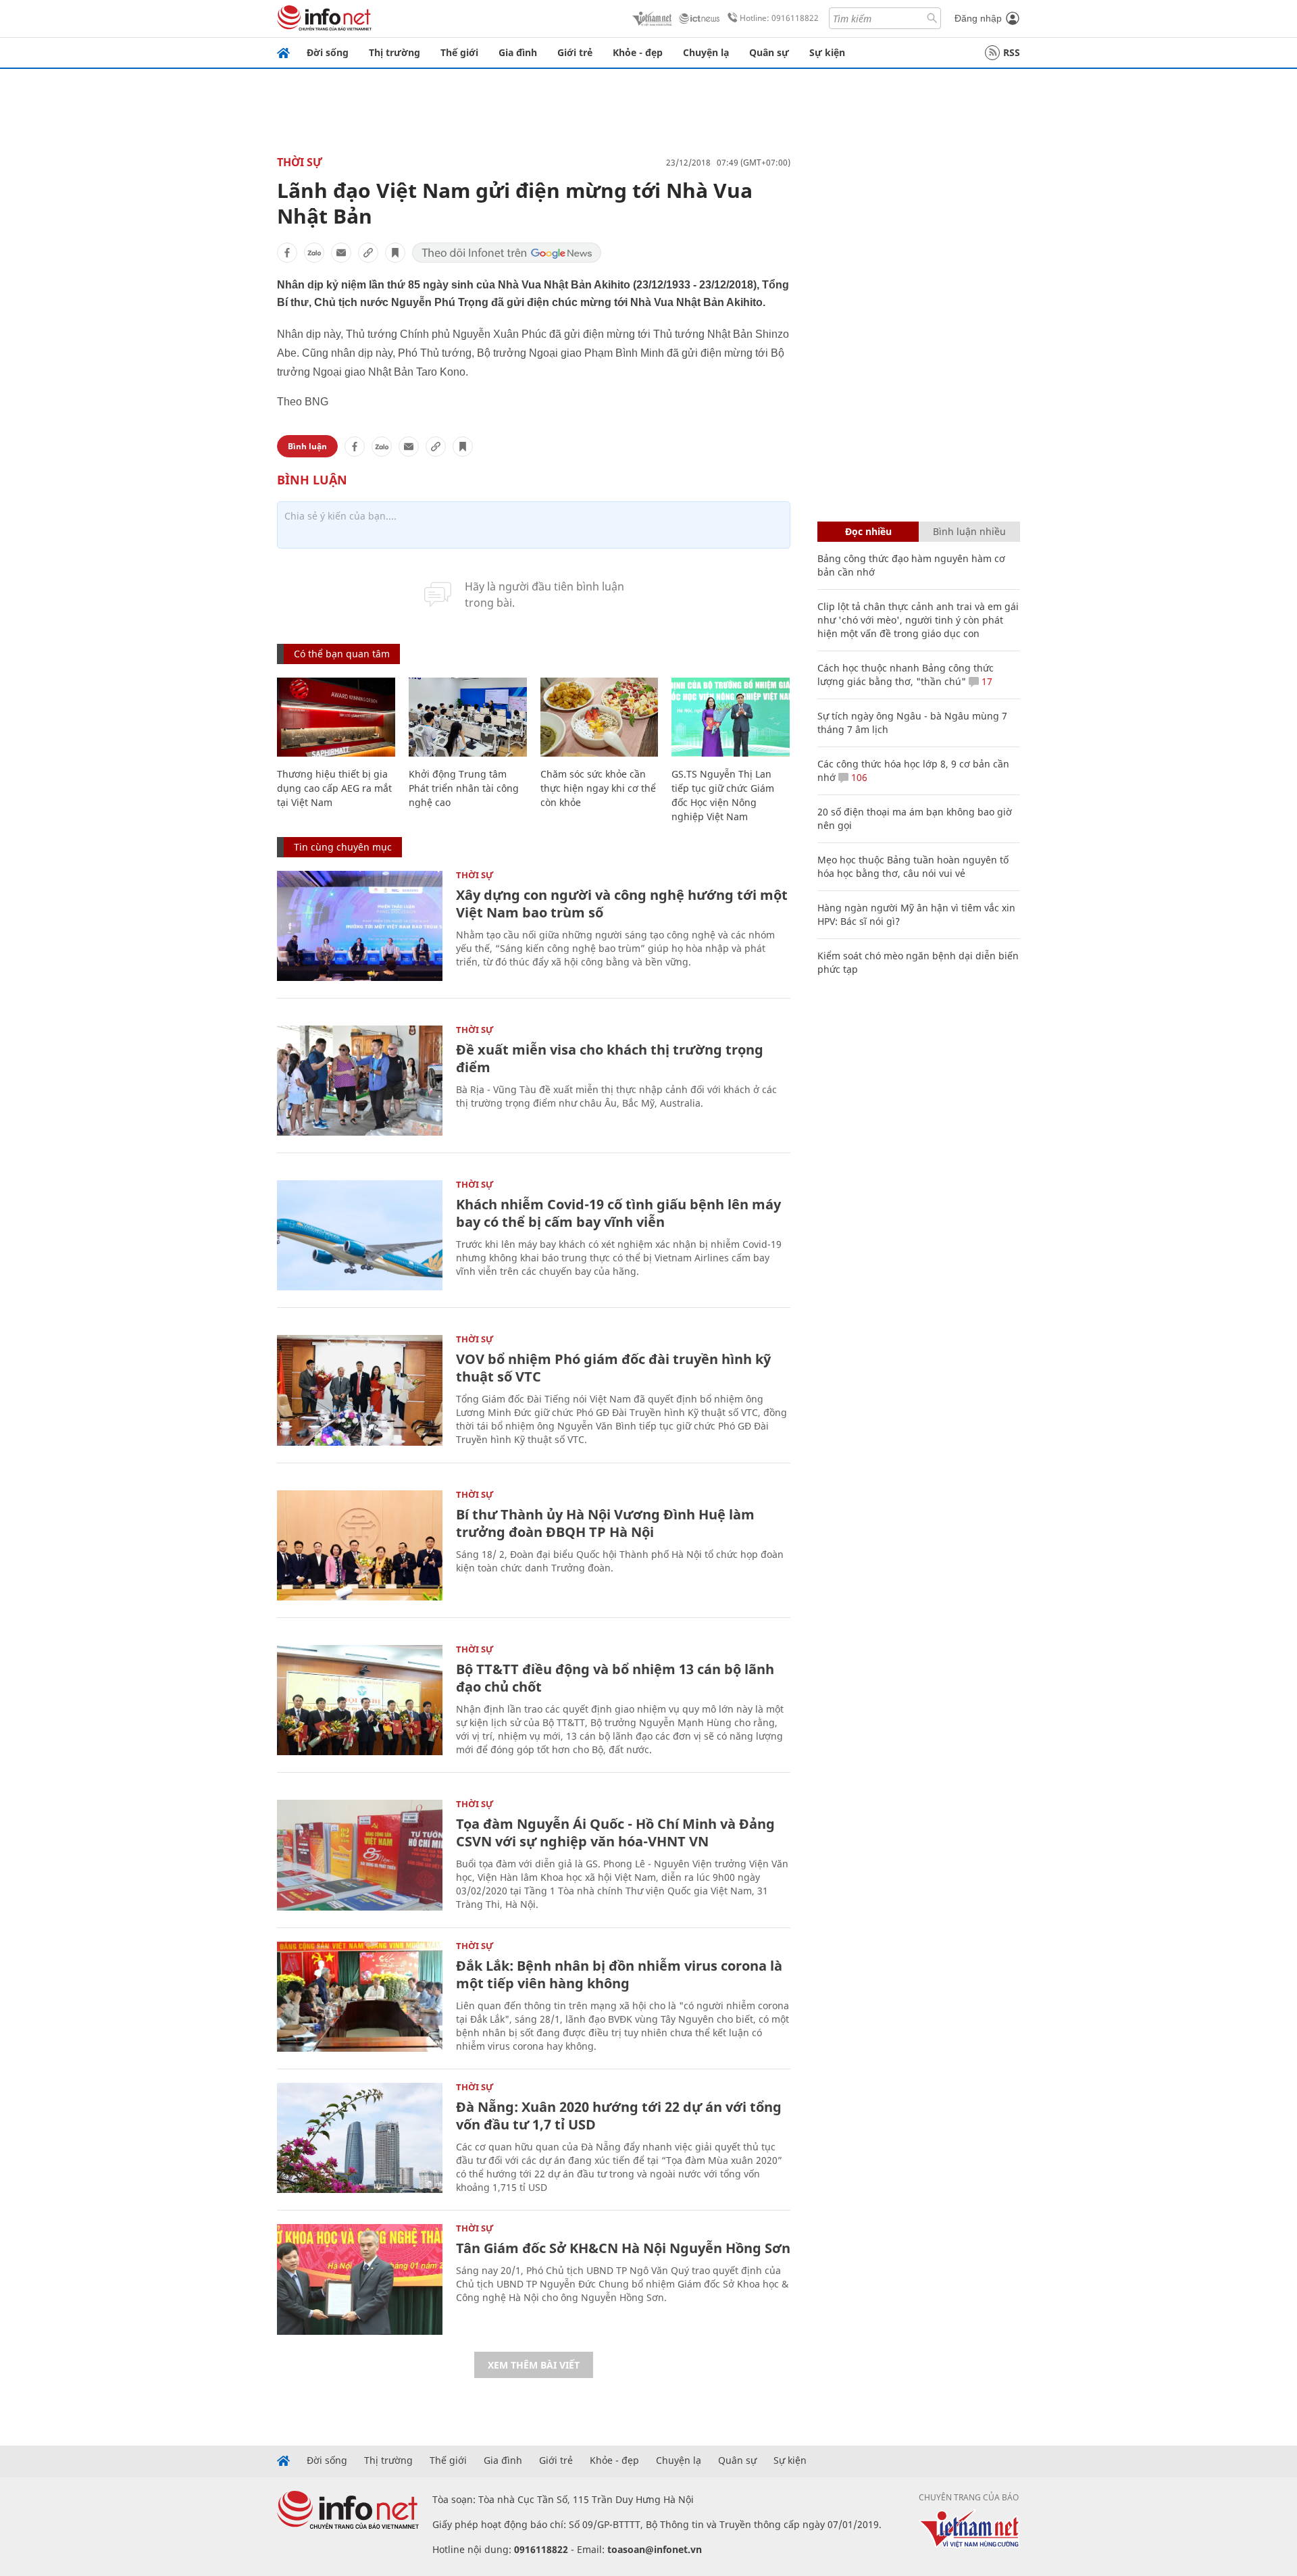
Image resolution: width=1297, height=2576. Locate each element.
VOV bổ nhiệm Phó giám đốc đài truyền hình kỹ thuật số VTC (613, 1368)
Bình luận (307, 446)
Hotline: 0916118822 (779, 18)
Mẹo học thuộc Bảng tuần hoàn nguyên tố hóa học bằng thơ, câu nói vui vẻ (913, 866)
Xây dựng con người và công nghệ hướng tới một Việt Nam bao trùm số (622, 904)
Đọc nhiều (868, 531)
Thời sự (300, 162)
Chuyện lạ (706, 52)
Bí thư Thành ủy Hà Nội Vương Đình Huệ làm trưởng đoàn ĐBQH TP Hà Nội (605, 1523)
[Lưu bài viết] (395, 253)
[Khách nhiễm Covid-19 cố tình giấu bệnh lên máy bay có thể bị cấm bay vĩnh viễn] (360, 1235)
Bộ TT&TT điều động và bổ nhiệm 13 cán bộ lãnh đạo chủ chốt (615, 1678)
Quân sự (769, 52)
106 (858, 777)
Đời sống (328, 52)
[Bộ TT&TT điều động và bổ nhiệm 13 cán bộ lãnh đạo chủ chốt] (360, 1700)
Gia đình (518, 52)
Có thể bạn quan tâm (342, 654)
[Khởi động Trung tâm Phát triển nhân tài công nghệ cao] (468, 717)
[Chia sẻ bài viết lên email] (341, 253)
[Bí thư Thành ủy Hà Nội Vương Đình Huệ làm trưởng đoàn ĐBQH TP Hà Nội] (360, 1545)
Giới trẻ (575, 52)
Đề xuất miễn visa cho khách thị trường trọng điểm (610, 1058)
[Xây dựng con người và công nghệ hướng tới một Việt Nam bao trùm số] (360, 926)
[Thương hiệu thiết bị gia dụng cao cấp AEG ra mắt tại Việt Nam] (336, 717)
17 (986, 681)
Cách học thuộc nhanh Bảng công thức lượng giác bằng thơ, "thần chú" (906, 675)
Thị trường (395, 52)
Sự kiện (827, 52)
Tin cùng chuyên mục (343, 847)
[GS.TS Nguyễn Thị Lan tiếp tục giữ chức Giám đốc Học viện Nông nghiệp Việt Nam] (731, 717)
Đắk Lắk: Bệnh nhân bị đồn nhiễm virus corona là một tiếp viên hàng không (619, 1974)
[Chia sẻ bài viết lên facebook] (287, 253)
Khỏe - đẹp (638, 52)
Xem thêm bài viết (534, 2365)
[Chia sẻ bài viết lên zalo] (314, 253)
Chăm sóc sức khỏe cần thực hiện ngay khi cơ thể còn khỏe (598, 788)
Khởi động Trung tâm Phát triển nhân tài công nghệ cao (464, 788)
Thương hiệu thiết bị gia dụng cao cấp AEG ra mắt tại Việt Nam (334, 788)
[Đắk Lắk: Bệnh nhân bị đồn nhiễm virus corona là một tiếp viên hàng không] (360, 1997)
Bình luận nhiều (969, 531)
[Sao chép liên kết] (368, 253)
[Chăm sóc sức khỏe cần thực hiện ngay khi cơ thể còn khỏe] (600, 717)
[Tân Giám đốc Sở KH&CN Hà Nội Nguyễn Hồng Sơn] (360, 2279)
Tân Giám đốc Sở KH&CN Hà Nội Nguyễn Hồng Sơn (623, 2248)
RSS (1012, 52)
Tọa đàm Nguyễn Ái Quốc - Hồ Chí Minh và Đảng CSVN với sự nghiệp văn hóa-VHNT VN (615, 1833)
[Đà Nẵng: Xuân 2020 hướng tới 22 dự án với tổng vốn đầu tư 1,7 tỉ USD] (360, 2138)
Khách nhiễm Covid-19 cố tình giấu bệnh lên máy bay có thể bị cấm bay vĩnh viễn (618, 1213)
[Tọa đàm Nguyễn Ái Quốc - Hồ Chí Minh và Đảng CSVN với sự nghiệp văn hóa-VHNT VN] (360, 1855)
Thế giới (459, 52)
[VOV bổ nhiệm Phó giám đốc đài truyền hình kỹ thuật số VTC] (360, 1390)
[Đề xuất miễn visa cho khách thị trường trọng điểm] (360, 1081)
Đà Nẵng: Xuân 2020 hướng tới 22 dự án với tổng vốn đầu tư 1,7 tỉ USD (619, 2116)
